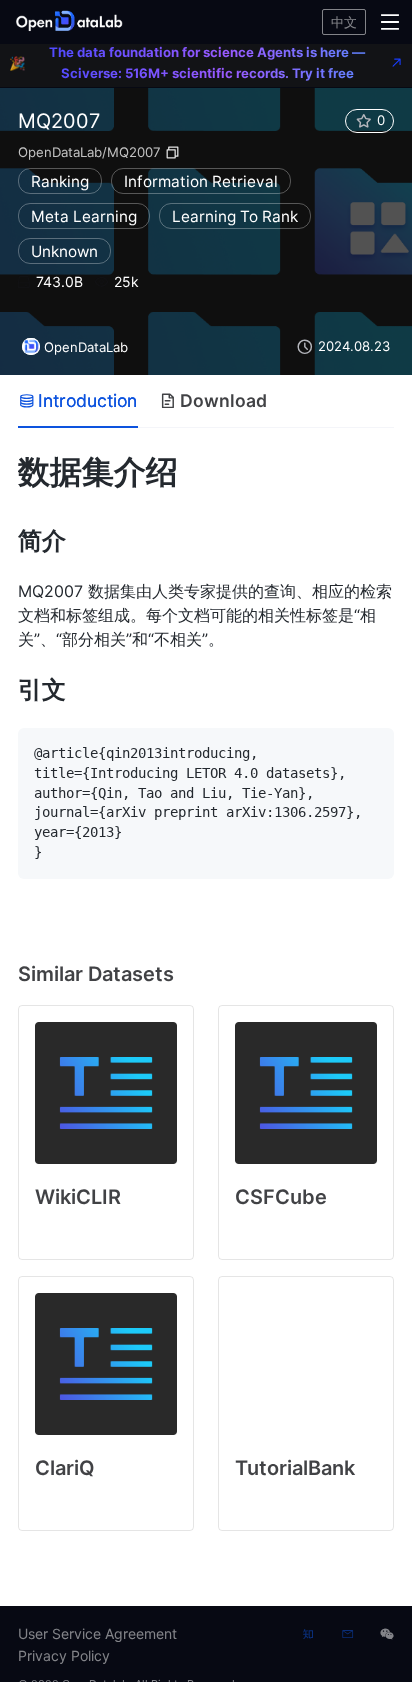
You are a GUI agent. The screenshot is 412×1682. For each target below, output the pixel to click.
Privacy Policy (64, 1655)
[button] (72, 22)
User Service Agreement (97, 1633)
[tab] (78, 401)
